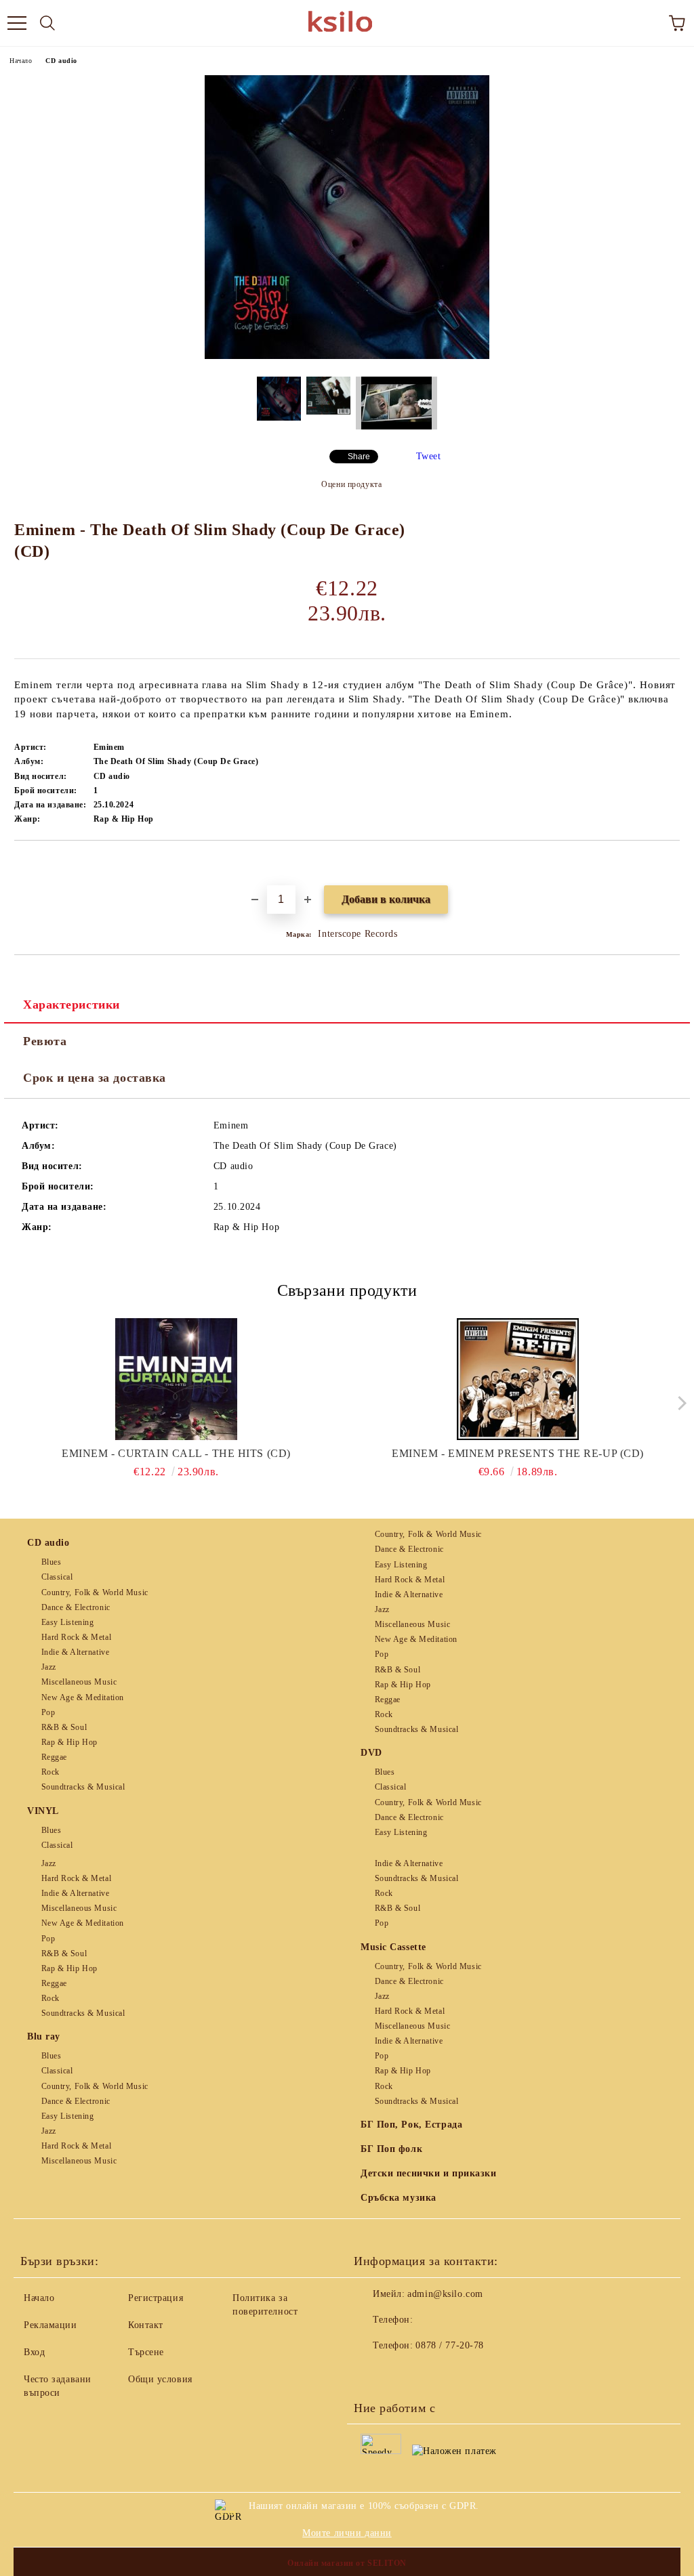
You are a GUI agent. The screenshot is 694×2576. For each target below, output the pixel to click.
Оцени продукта (351, 484)
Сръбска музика (399, 2198)
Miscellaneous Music (79, 1682)
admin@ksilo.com (445, 2294)
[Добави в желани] (670, 864)
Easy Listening (67, 1622)
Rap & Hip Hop (69, 1742)
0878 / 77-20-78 (449, 2345)
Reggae (54, 1757)
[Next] (679, 1403)
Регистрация (156, 2298)
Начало (21, 61)
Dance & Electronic (76, 1607)
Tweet (429, 456)
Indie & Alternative (75, 1652)
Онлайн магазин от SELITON (347, 2563)
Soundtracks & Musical (83, 1787)
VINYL (43, 1811)
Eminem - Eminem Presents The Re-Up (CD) (518, 1453)
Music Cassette (393, 1947)
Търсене (146, 2352)
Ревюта (45, 1041)
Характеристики (72, 1005)
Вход (34, 2352)
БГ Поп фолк (391, 2149)
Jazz (49, 1667)
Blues (51, 1562)
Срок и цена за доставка (95, 1078)
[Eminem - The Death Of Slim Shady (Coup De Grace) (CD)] (347, 356)
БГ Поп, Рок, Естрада (411, 2125)
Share (359, 457)
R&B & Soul (64, 1727)
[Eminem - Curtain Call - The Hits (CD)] (177, 1379)
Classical (57, 1577)
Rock (50, 1772)
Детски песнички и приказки (429, 2173)
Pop (48, 1712)
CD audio (61, 61)
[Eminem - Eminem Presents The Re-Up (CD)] (518, 1379)
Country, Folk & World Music (95, 1592)
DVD (371, 1753)
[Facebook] (371, 2373)
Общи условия (160, 2379)
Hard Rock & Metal (76, 1637)
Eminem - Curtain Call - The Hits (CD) (176, 1453)
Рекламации (50, 2325)
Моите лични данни (347, 2533)
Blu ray (44, 2036)
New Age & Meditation (83, 1697)
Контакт (146, 2325)
